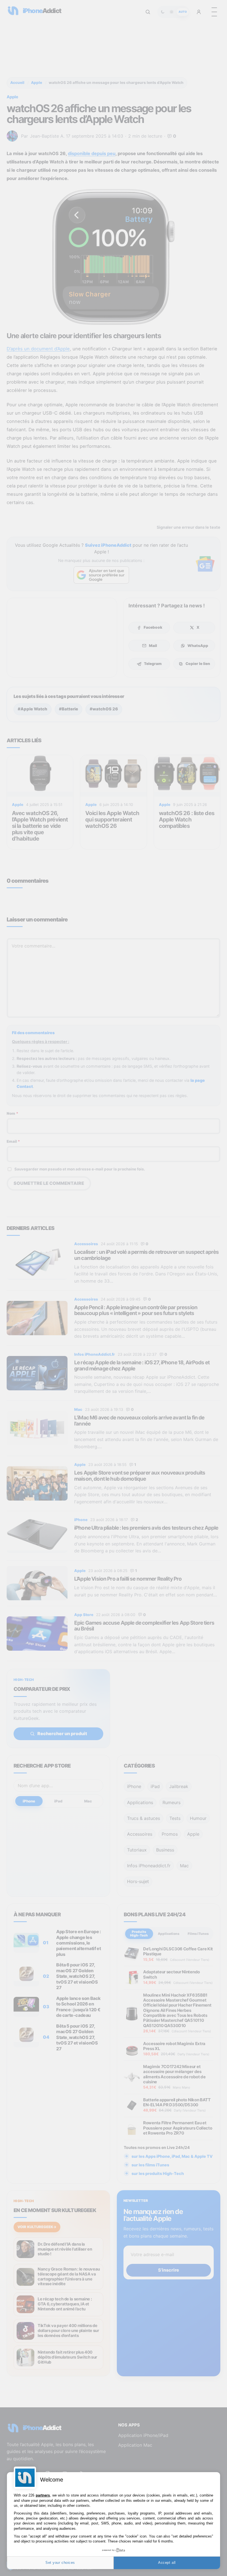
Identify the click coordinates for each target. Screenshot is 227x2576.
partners (43, 2495)
